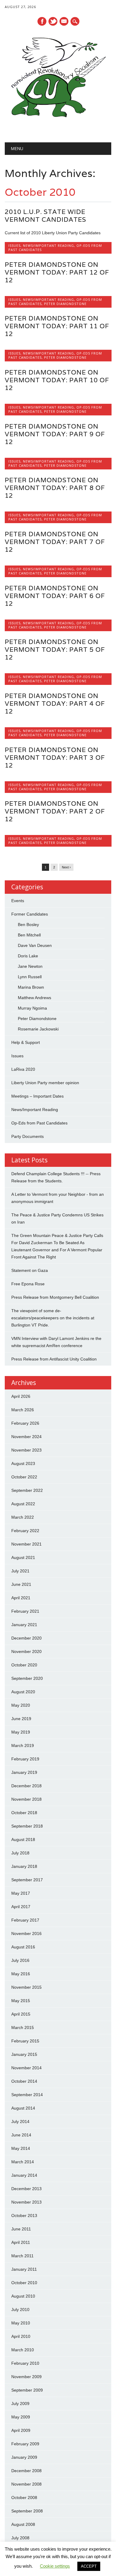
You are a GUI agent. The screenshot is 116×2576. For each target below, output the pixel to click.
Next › (66, 867)
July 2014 (20, 2121)
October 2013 (24, 2216)
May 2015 (21, 2001)
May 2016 (21, 1974)
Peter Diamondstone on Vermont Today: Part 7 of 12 (55, 542)
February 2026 (25, 1423)
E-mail (64, 22)
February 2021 (25, 1611)
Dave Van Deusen (35, 945)
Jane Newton (30, 966)
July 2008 (20, 2538)
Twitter (53, 21)
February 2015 (25, 2041)
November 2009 (26, 2377)
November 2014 (26, 2068)
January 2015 (24, 2054)
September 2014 (27, 2095)
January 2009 (24, 2457)
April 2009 (21, 2430)
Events (18, 901)
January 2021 (24, 1625)
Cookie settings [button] (55, 2566)
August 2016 (23, 1947)
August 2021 (23, 1557)
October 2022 (24, 1477)
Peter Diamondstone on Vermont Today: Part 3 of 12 (55, 758)
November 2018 (26, 1799)
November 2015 (26, 1987)
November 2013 (26, 2202)
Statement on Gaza (30, 1270)
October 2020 (24, 1665)
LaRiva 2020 (23, 1069)
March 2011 (22, 2256)
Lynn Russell (30, 977)
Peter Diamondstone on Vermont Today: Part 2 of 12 (55, 811)
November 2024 (26, 1437)
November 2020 (26, 1651)
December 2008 (26, 2471)
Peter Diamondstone (65, 304)
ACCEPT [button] (89, 2566)
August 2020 (23, 1692)
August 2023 (23, 1463)
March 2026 (23, 1410)
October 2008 (24, 2498)
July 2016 (20, 1960)
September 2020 (27, 1678)
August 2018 (23, 1839)
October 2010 (24, 2283)
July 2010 (20, 2310)
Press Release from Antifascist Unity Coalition (54, 1359)
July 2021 (20, 1571)
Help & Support (26, 1042)
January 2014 (24, 2175)
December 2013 (26, 2189)
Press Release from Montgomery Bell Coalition (55, 1297)
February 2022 (25, 1531)
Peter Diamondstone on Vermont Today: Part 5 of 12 (55, 650)
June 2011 (21, 2229)
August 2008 (23, 2524)
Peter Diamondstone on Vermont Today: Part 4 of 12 (55, 704)
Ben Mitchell (29, 935)
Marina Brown (31, 987)
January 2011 (24, 2269)
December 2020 (26, 1638)
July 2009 (20, 2404)
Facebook (42, 21)
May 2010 (21, 2323)
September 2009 (27, 2390)
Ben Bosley (28, 925)
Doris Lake (28, 956)
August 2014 (23, 2108)
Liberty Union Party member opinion (45, 1083)
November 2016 (26, 1933)
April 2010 (21, 2336)
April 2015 (21, 2014)
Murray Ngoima (32, 1008)
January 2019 (24, 1772)
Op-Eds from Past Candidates (39, 1123)
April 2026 (21, 1396)
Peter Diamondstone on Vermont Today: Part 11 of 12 (57, 326)
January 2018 (24, 1866)
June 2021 (21, 1584)
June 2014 (21, 2135)
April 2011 (21, 2242)
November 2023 (26, 1450)
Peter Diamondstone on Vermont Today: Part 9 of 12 (55, 434)
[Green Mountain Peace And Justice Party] (58, 127)
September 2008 (27, 2511)
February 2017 (25, 1920)
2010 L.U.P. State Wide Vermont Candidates (46, 216)
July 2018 (20, 1853)
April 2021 (21, 1598)
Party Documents (28, 1136)
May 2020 (21, 1705)
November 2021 (26, 1544)
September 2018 (27, 1826)
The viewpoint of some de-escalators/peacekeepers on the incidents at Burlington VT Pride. (53, 1318)
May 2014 (21, 2148)
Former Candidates (30, 914)
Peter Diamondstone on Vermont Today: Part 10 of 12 (57, 380)
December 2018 (26, 1786)
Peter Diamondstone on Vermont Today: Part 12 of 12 (57, 272)
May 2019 (21, 1732)
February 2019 (25, 1759)
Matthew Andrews (35, 998)
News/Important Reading (48, 245)
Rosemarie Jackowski (38, 1029)
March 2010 (23, 2350)
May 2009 (21, 2417)
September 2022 (27, 1490)
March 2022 (23, 1517)
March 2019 (23, 1745)
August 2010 (23, 2296)
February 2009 (25, 2444)
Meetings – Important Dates (37, 1096)
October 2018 (24, 1813)
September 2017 (27, 1880)
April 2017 (21, 1907)
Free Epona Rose (28, 1284)
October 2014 (24, 2081)
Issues (14, 245)
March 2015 (23, 2027)
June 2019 (21, 1719)
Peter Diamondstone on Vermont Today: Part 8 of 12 (55, 488)
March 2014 (23, 2162)
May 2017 (21, 1893)
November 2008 (26, 2484)
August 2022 (23, 1504)
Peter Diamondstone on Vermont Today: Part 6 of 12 (55, 596)
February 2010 (25, 2363)
